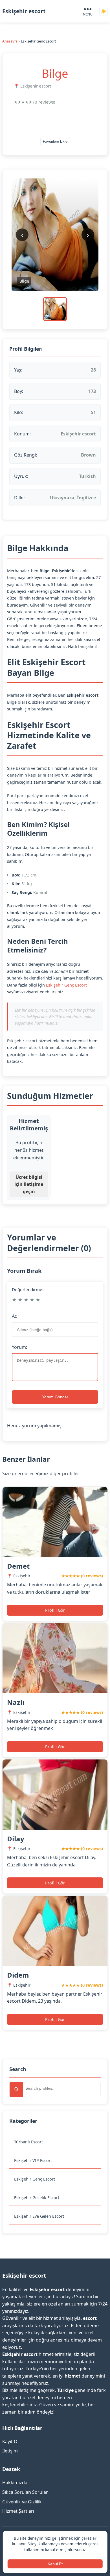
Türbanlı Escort (28, 2142)
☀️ (104, 11)
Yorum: (19, 1347)
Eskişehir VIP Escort (33, 2160)
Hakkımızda (15, 2483)
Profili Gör (55, 1610)
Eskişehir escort (24, 11)
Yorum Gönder (55, 1397)
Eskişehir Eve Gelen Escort (39, 2216)
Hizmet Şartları (18, 2511)
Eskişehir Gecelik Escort (37, 2198)
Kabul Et (55, 2564)
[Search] (16, 2089)
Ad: (15, 1316)
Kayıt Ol (10, 2441)
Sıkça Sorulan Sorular (25, 2492)
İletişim (10, 2451)
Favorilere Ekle (55, 141)
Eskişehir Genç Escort (35, 2179)
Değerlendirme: (28, 1289)
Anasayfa (10, 41)
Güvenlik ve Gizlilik (22, 2502)
